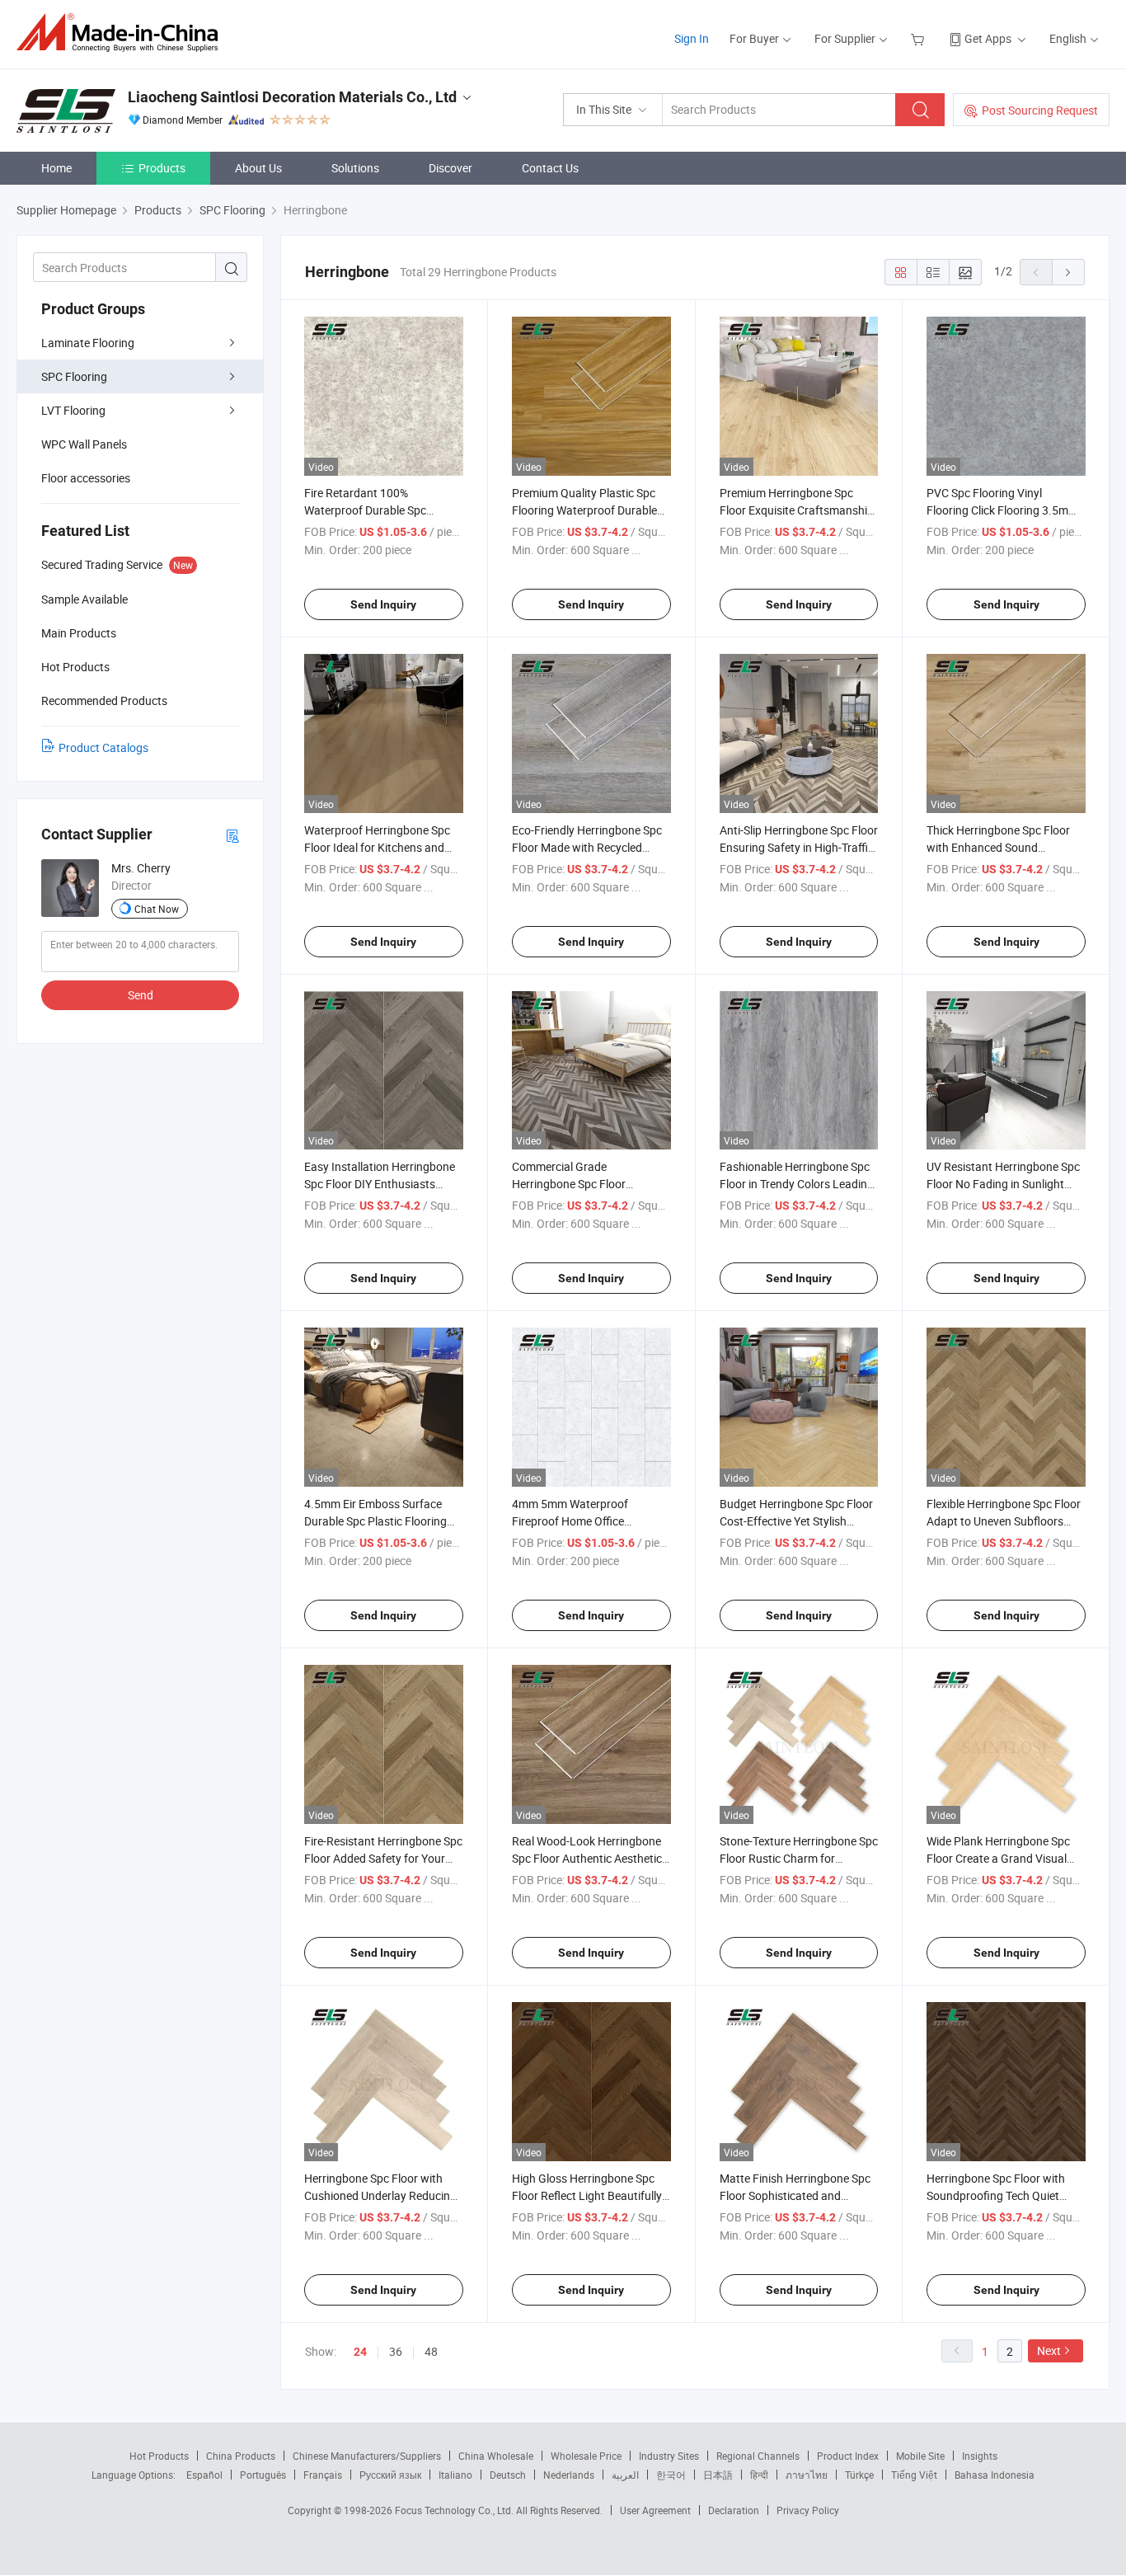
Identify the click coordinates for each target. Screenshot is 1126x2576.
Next (1049, 2350)
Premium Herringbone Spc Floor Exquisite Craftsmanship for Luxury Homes (797, 510)
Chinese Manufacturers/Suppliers (367, 2456)
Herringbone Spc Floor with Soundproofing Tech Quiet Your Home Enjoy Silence (996, 2195)
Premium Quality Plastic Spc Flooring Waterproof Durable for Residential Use (584, 510)
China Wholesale (496, 2456)
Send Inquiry (383, 604)
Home (56, 168)
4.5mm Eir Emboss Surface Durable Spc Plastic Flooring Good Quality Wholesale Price (379, 1521)
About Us (258, 168)
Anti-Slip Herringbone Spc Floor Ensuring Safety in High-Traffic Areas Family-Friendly (799, 847)
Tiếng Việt (914, 2475)
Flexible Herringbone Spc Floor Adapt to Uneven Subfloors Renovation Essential (1004, 1521)
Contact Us (550, 168)
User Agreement (655, 2510)
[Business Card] (232, 835)
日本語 (718, 2475)
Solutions (355, 168)
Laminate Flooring (88, 343)
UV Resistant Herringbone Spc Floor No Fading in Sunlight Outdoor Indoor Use (1003, 1184)
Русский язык (390, 2475)
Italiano (455, 2475)
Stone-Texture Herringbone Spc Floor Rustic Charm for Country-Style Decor (799, 1858)
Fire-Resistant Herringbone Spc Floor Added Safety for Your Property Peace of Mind (383, 1858)
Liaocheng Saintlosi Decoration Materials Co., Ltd (292, 97)
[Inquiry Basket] (920, 38)
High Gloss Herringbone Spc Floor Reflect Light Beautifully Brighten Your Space (587, 2195)
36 (396, 2351)
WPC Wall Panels (84, 444)
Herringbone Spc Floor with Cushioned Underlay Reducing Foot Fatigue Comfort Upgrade (382, 2195)
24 (360, 2352)
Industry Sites (669, 2456)
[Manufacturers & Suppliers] (122, 33)
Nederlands (569, 2475)
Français (323, 2475)
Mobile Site (920, 2456)
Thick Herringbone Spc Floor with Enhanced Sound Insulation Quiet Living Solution (1006, 847)
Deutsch (508, 2475)
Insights (980, 2456)
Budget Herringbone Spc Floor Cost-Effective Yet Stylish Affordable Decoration (796, 1521)
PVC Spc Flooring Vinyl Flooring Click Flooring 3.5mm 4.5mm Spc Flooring (1002, 510)
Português (263, 2475)
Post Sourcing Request (1040, 110)
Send (141, 995)
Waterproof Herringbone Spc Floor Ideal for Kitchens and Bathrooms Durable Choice (377, 847)
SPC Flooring (74, 376)
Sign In (692, 38)
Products (162, 168)
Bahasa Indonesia (995, 2475)
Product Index (848, 2456)
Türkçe (859, 2475)
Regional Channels (758, 2456)
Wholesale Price (586, 2456)
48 (431, 2351)
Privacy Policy (808, 2510)
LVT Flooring (73, 410)
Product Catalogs (103, 747)
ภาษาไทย (807, 2475)
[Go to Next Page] (1068, 272)
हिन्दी (759, 2475)
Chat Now (157, 909)
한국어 (671, 2475)
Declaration (734, 2510)
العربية (625, 2475)
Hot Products (159, 2456)
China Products (241, 2456)
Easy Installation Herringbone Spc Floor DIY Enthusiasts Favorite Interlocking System (380, 1184)
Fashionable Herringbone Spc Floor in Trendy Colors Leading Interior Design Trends (797, 1184)
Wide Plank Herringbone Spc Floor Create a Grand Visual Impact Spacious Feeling (998, 1858)
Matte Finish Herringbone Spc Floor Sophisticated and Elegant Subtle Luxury (795, 2195)
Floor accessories (86, 478)
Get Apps (988, 38)
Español (204, 2475)
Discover (450, 168)
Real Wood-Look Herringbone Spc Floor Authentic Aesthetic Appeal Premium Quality (587, 1858)
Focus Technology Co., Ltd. (455, 2510)
